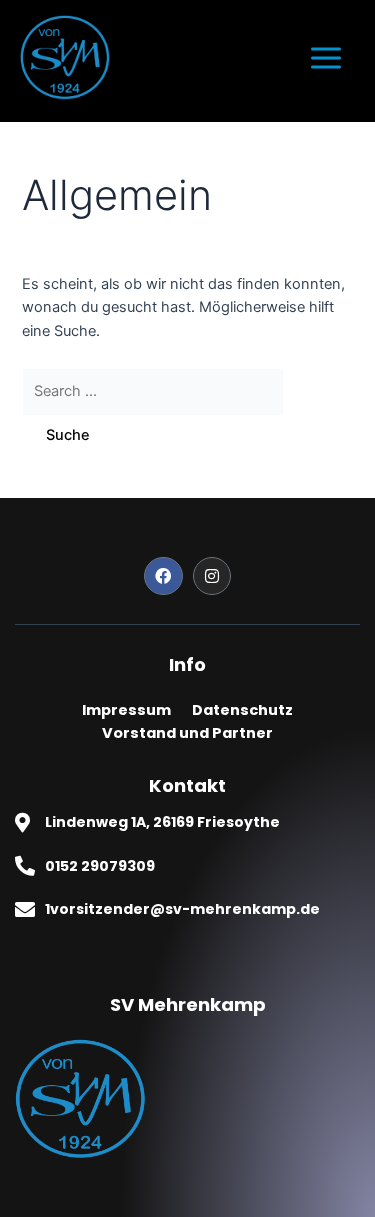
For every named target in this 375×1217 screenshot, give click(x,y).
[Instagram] (212, 576)
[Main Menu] (326, 58)
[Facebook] (163, 576)
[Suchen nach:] (153, 391)
